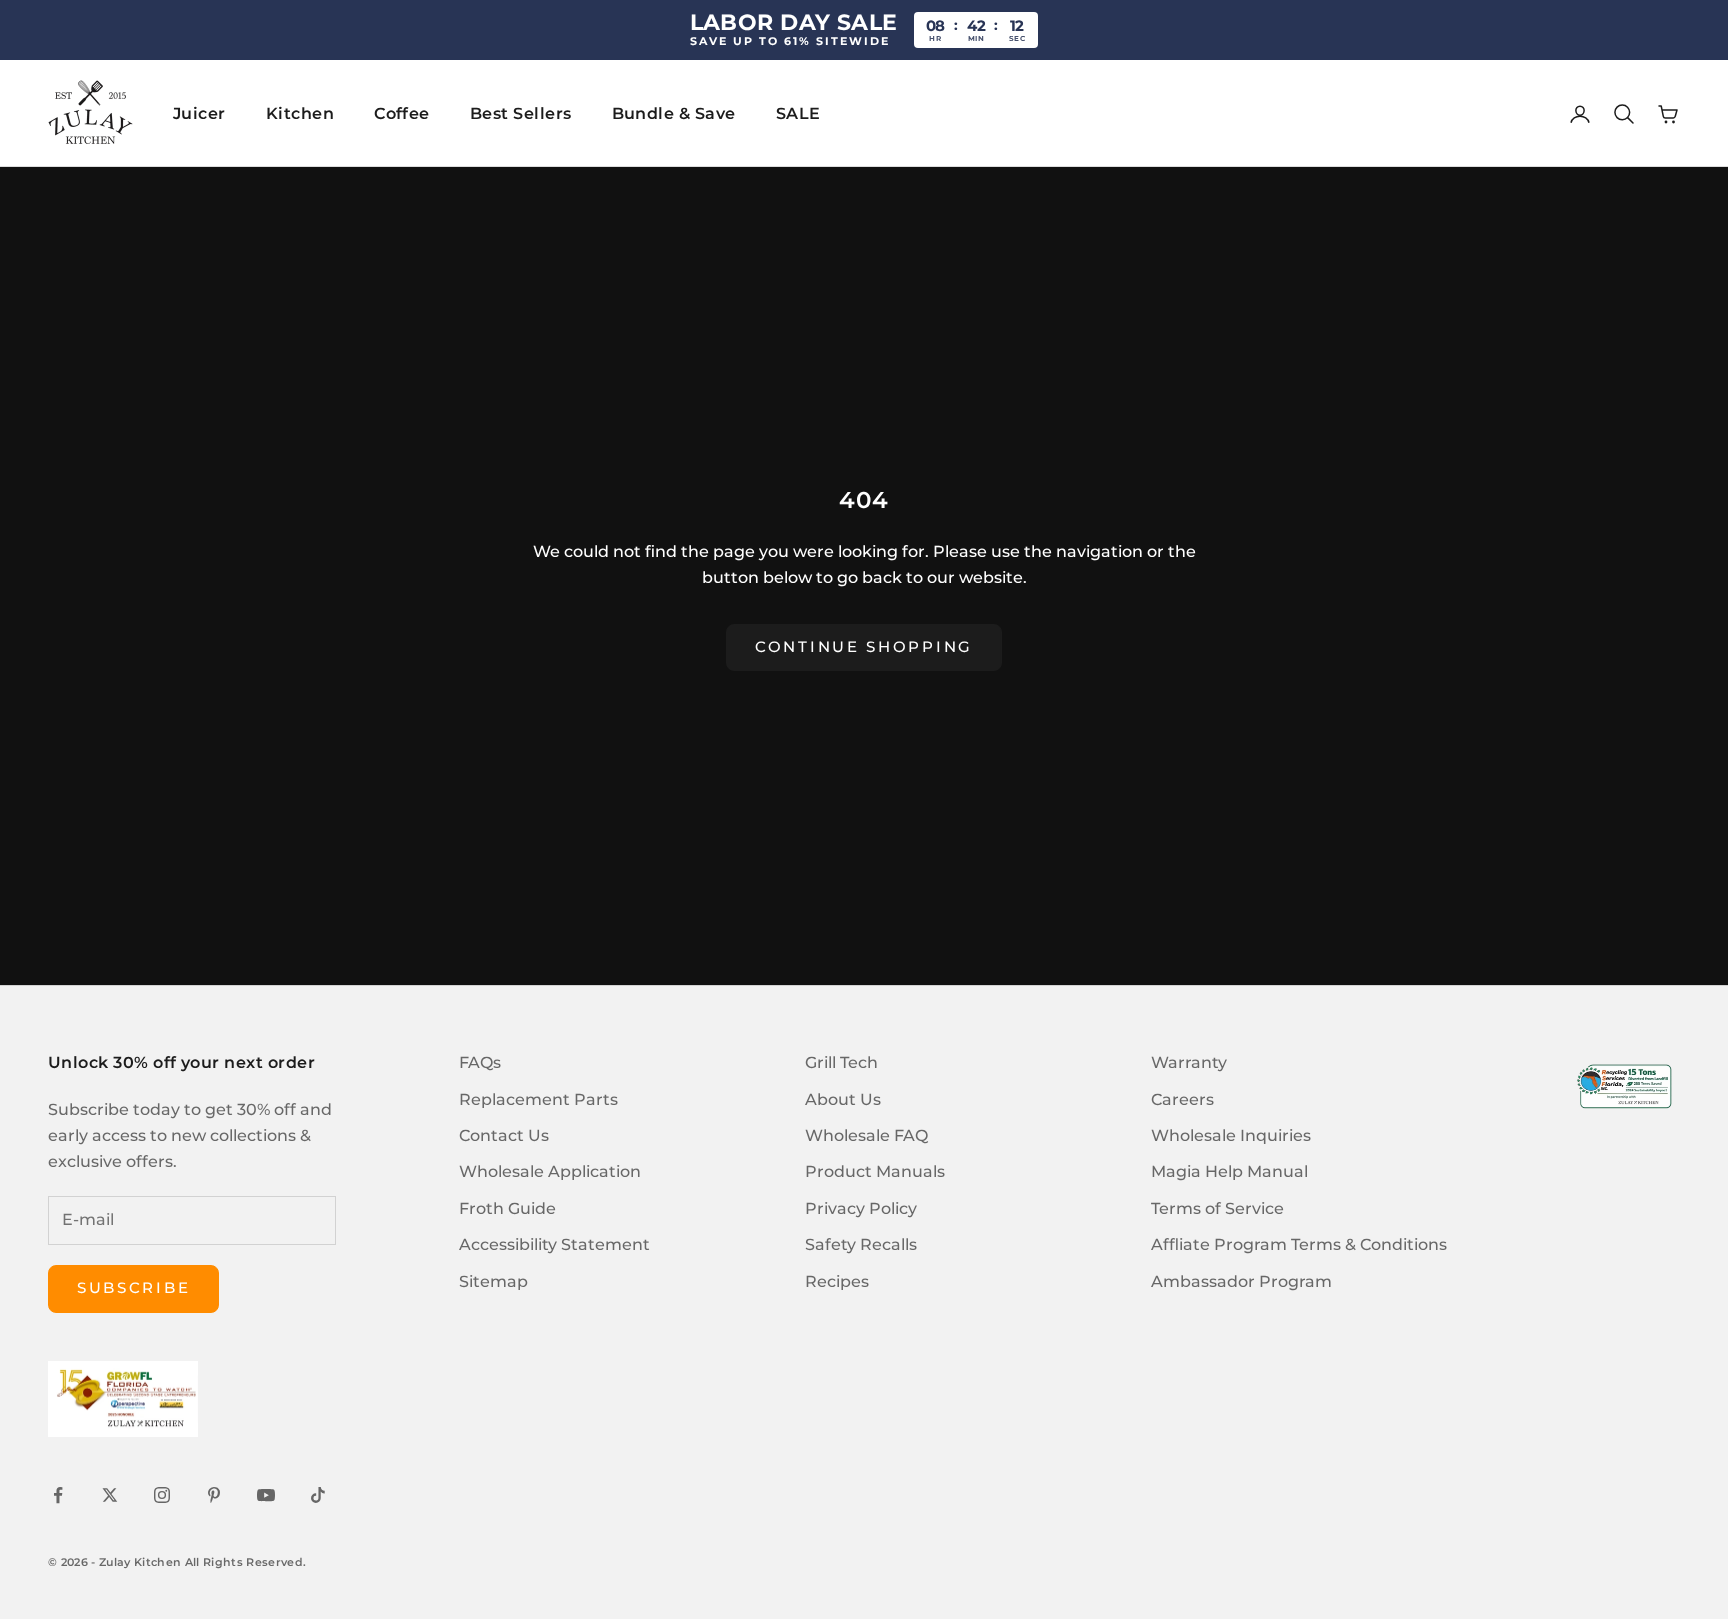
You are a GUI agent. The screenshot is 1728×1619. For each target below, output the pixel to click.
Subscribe (133, 1287)
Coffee (402, 113)
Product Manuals (875, 1171)
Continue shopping (864, 646)
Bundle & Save (674, 113)
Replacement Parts (538, 1099)
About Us (843, 1099)
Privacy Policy (861, 1208)
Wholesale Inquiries (1231, 1135)
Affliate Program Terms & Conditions (1299, 1244)
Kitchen (300, 113)
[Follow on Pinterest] (214, 1495)
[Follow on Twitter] (110, 1495)
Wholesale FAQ (866, 1135)
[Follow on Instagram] (162, 1495)
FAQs (480, 1062)
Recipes (837, 1281)
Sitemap (493, 1281)
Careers (1182, 1099)
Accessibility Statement (554, 1244)
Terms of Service (1217, 1208)
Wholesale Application (550, 1171)
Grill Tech (841, 1062)
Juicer (199, 113)
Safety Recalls (861, 1244)
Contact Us (504, 1135)
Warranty (1189, 1062)
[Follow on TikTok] (318, 1495)
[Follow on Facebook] (58, 1495)
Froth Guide (507, 1208)
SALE (798, 113)
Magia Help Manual (1229, 1171)
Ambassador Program (1241, 1281)
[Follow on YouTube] (266, 1495)
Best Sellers (521, 113)
